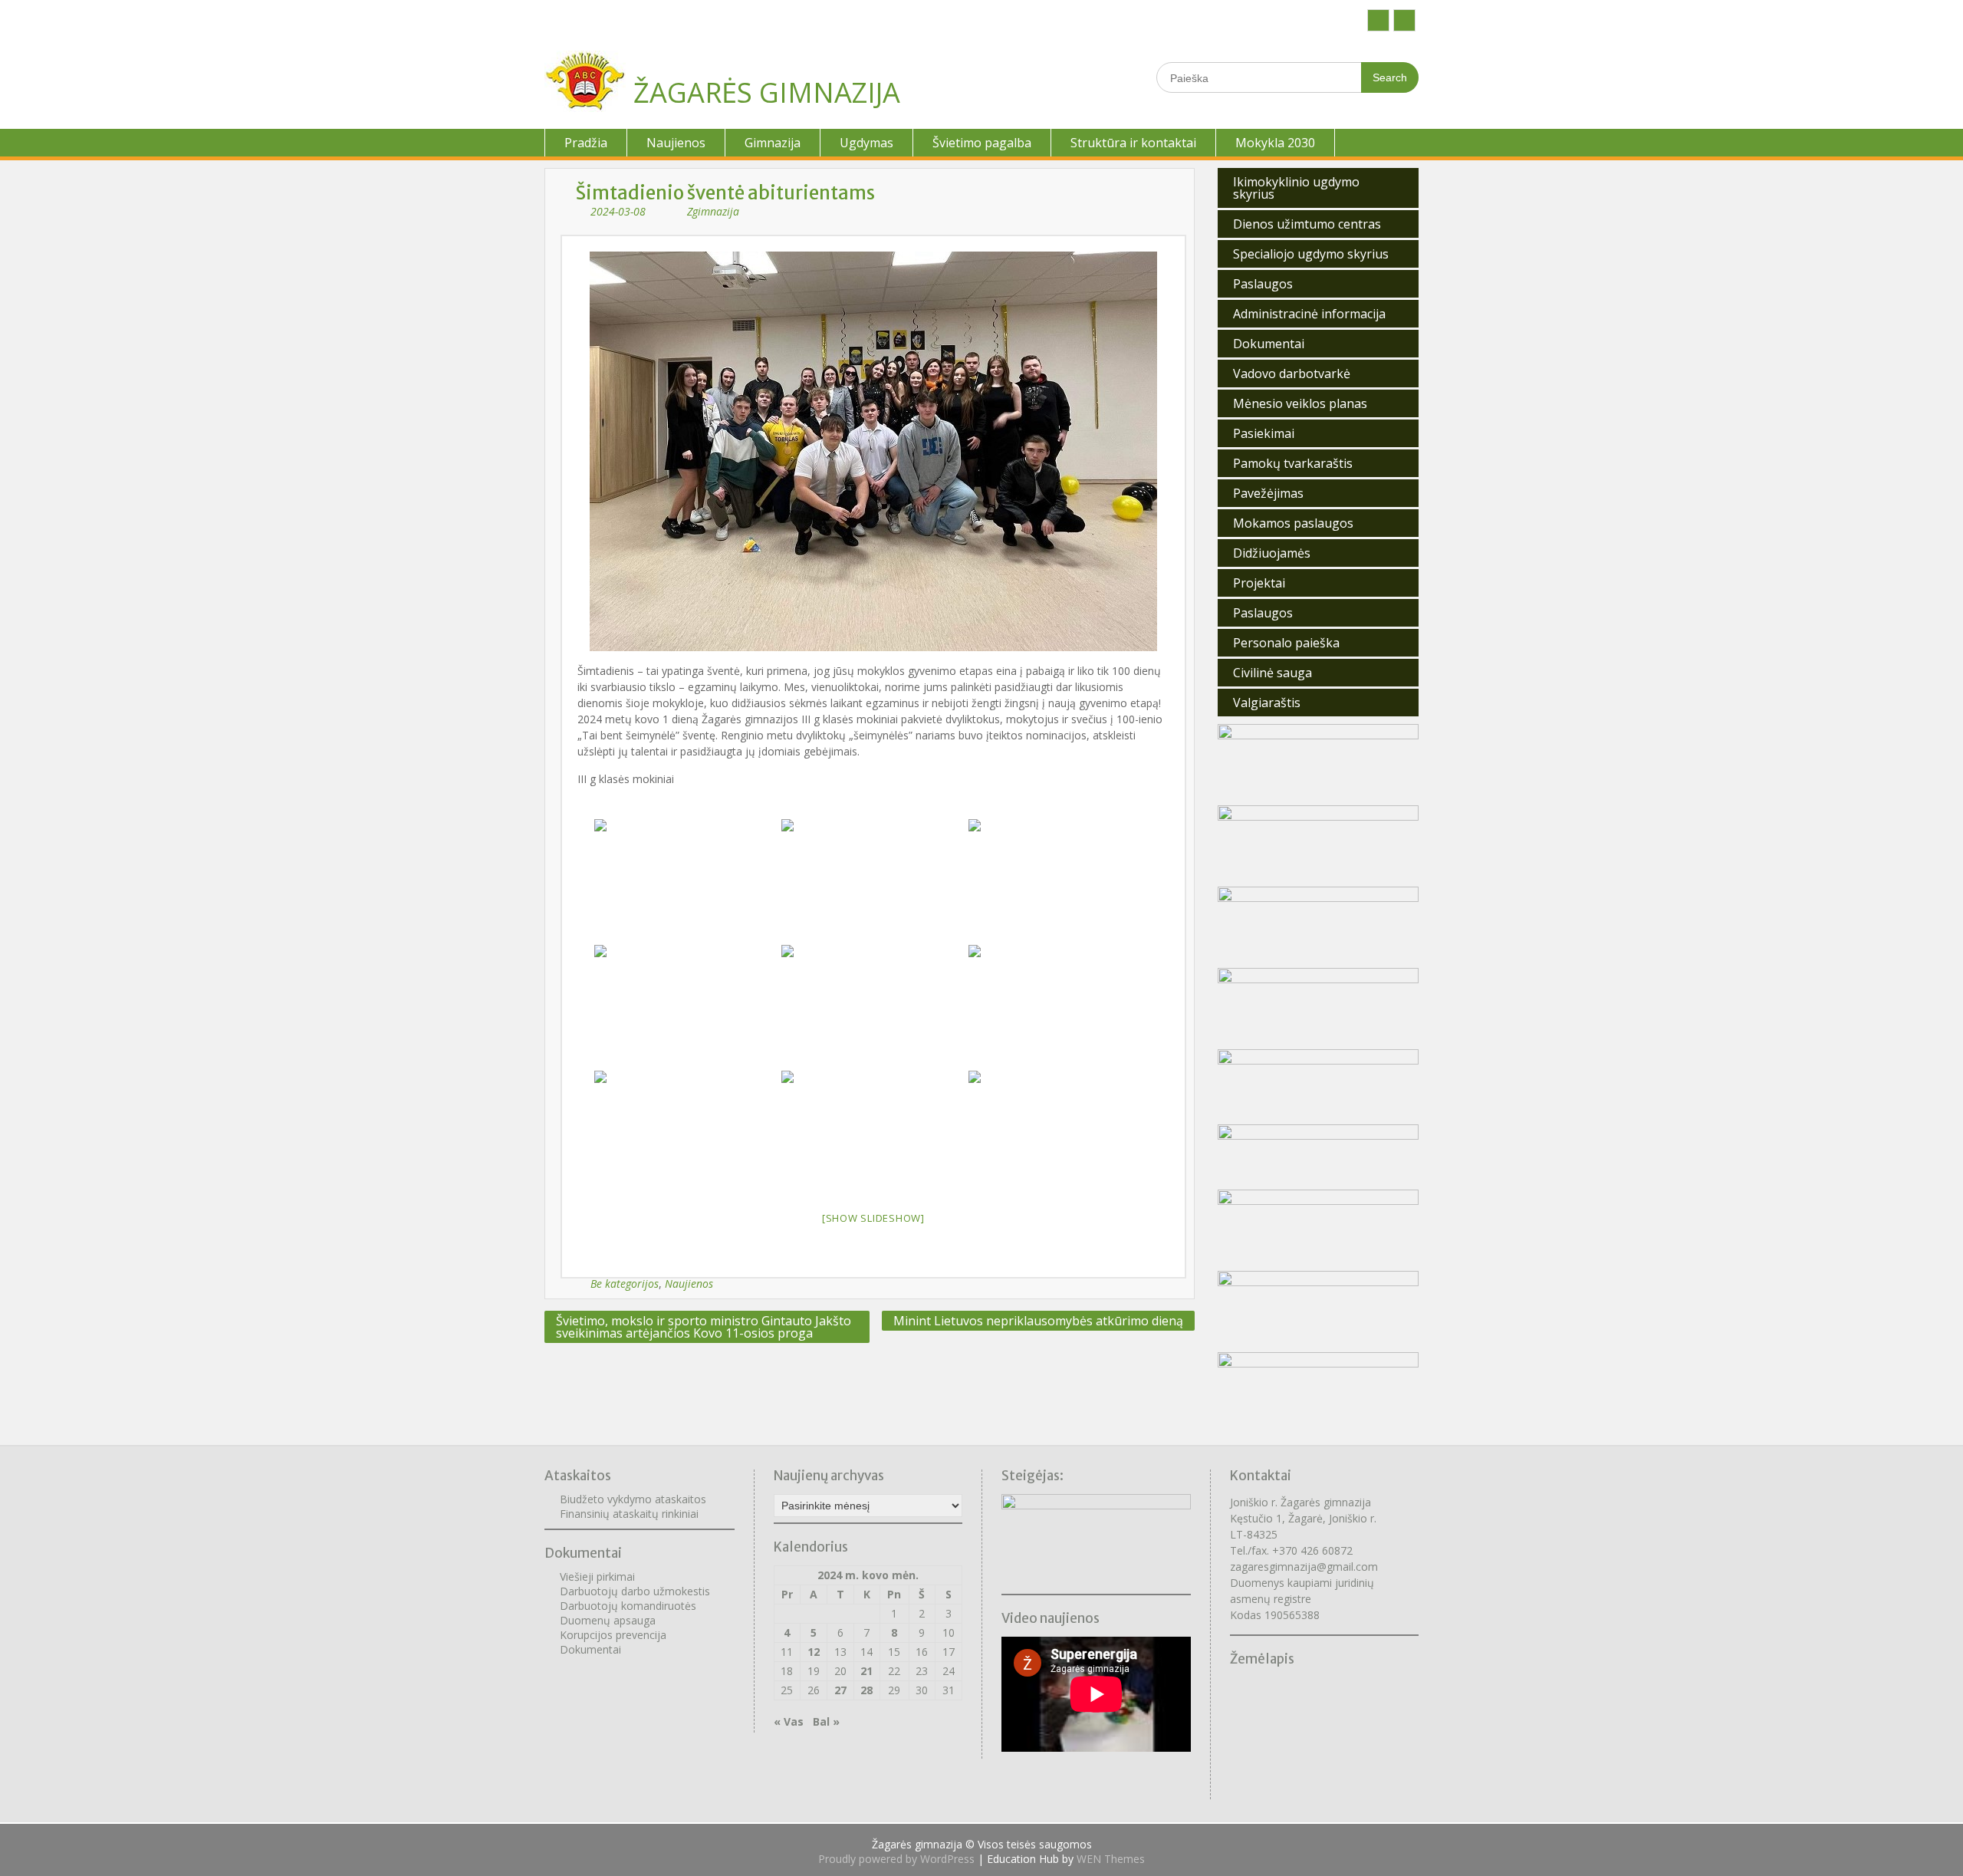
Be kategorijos (625, 1284)
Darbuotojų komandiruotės (628, 1606)
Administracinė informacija (1309, 314)
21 (866, 1671)
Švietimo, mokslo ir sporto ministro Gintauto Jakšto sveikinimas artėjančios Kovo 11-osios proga (704, 1327)
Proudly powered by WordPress (896, 1859)
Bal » (826, 1721)
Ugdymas (866, 143)
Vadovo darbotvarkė (1292, 374)
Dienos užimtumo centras (1307, 224)
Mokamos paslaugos (1293, 523)
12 (814, 1652)
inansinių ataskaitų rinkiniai (632, 1514)
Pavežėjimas (1268, 493)
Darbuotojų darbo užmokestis (635, 1591)
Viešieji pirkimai (597, 1576)
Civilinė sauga (1272, 673)
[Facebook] (1378, 20)
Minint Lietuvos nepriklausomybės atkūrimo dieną (1038, 1321)
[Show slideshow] (873, 1218)
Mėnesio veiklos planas (1300, 403)
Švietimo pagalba (982, 143)
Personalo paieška (1286, 643)
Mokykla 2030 (1275, 143)
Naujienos (676, 143)
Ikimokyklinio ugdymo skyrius (1296, 188)
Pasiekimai (1264, 433)
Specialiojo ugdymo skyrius (1311, 254)
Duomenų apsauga (608, 1620)
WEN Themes (1111, 1859)
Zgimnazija (713, 211)
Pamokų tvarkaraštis (1293, 463)
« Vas (789, 1721)
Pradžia (586, 143)
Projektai (1259, 583)
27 (840, 1690)
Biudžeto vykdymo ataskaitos (633, 1499)
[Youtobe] (1404, 20)
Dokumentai (1269, 344)
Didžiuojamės (1272, 553)
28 (866, 1690)
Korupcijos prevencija (613, 1635)
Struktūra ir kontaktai (1133, 143)
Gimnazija (773, 143)
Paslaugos (1263, 284)
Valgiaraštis (1267, 703)
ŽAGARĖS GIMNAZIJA (767, 92)
